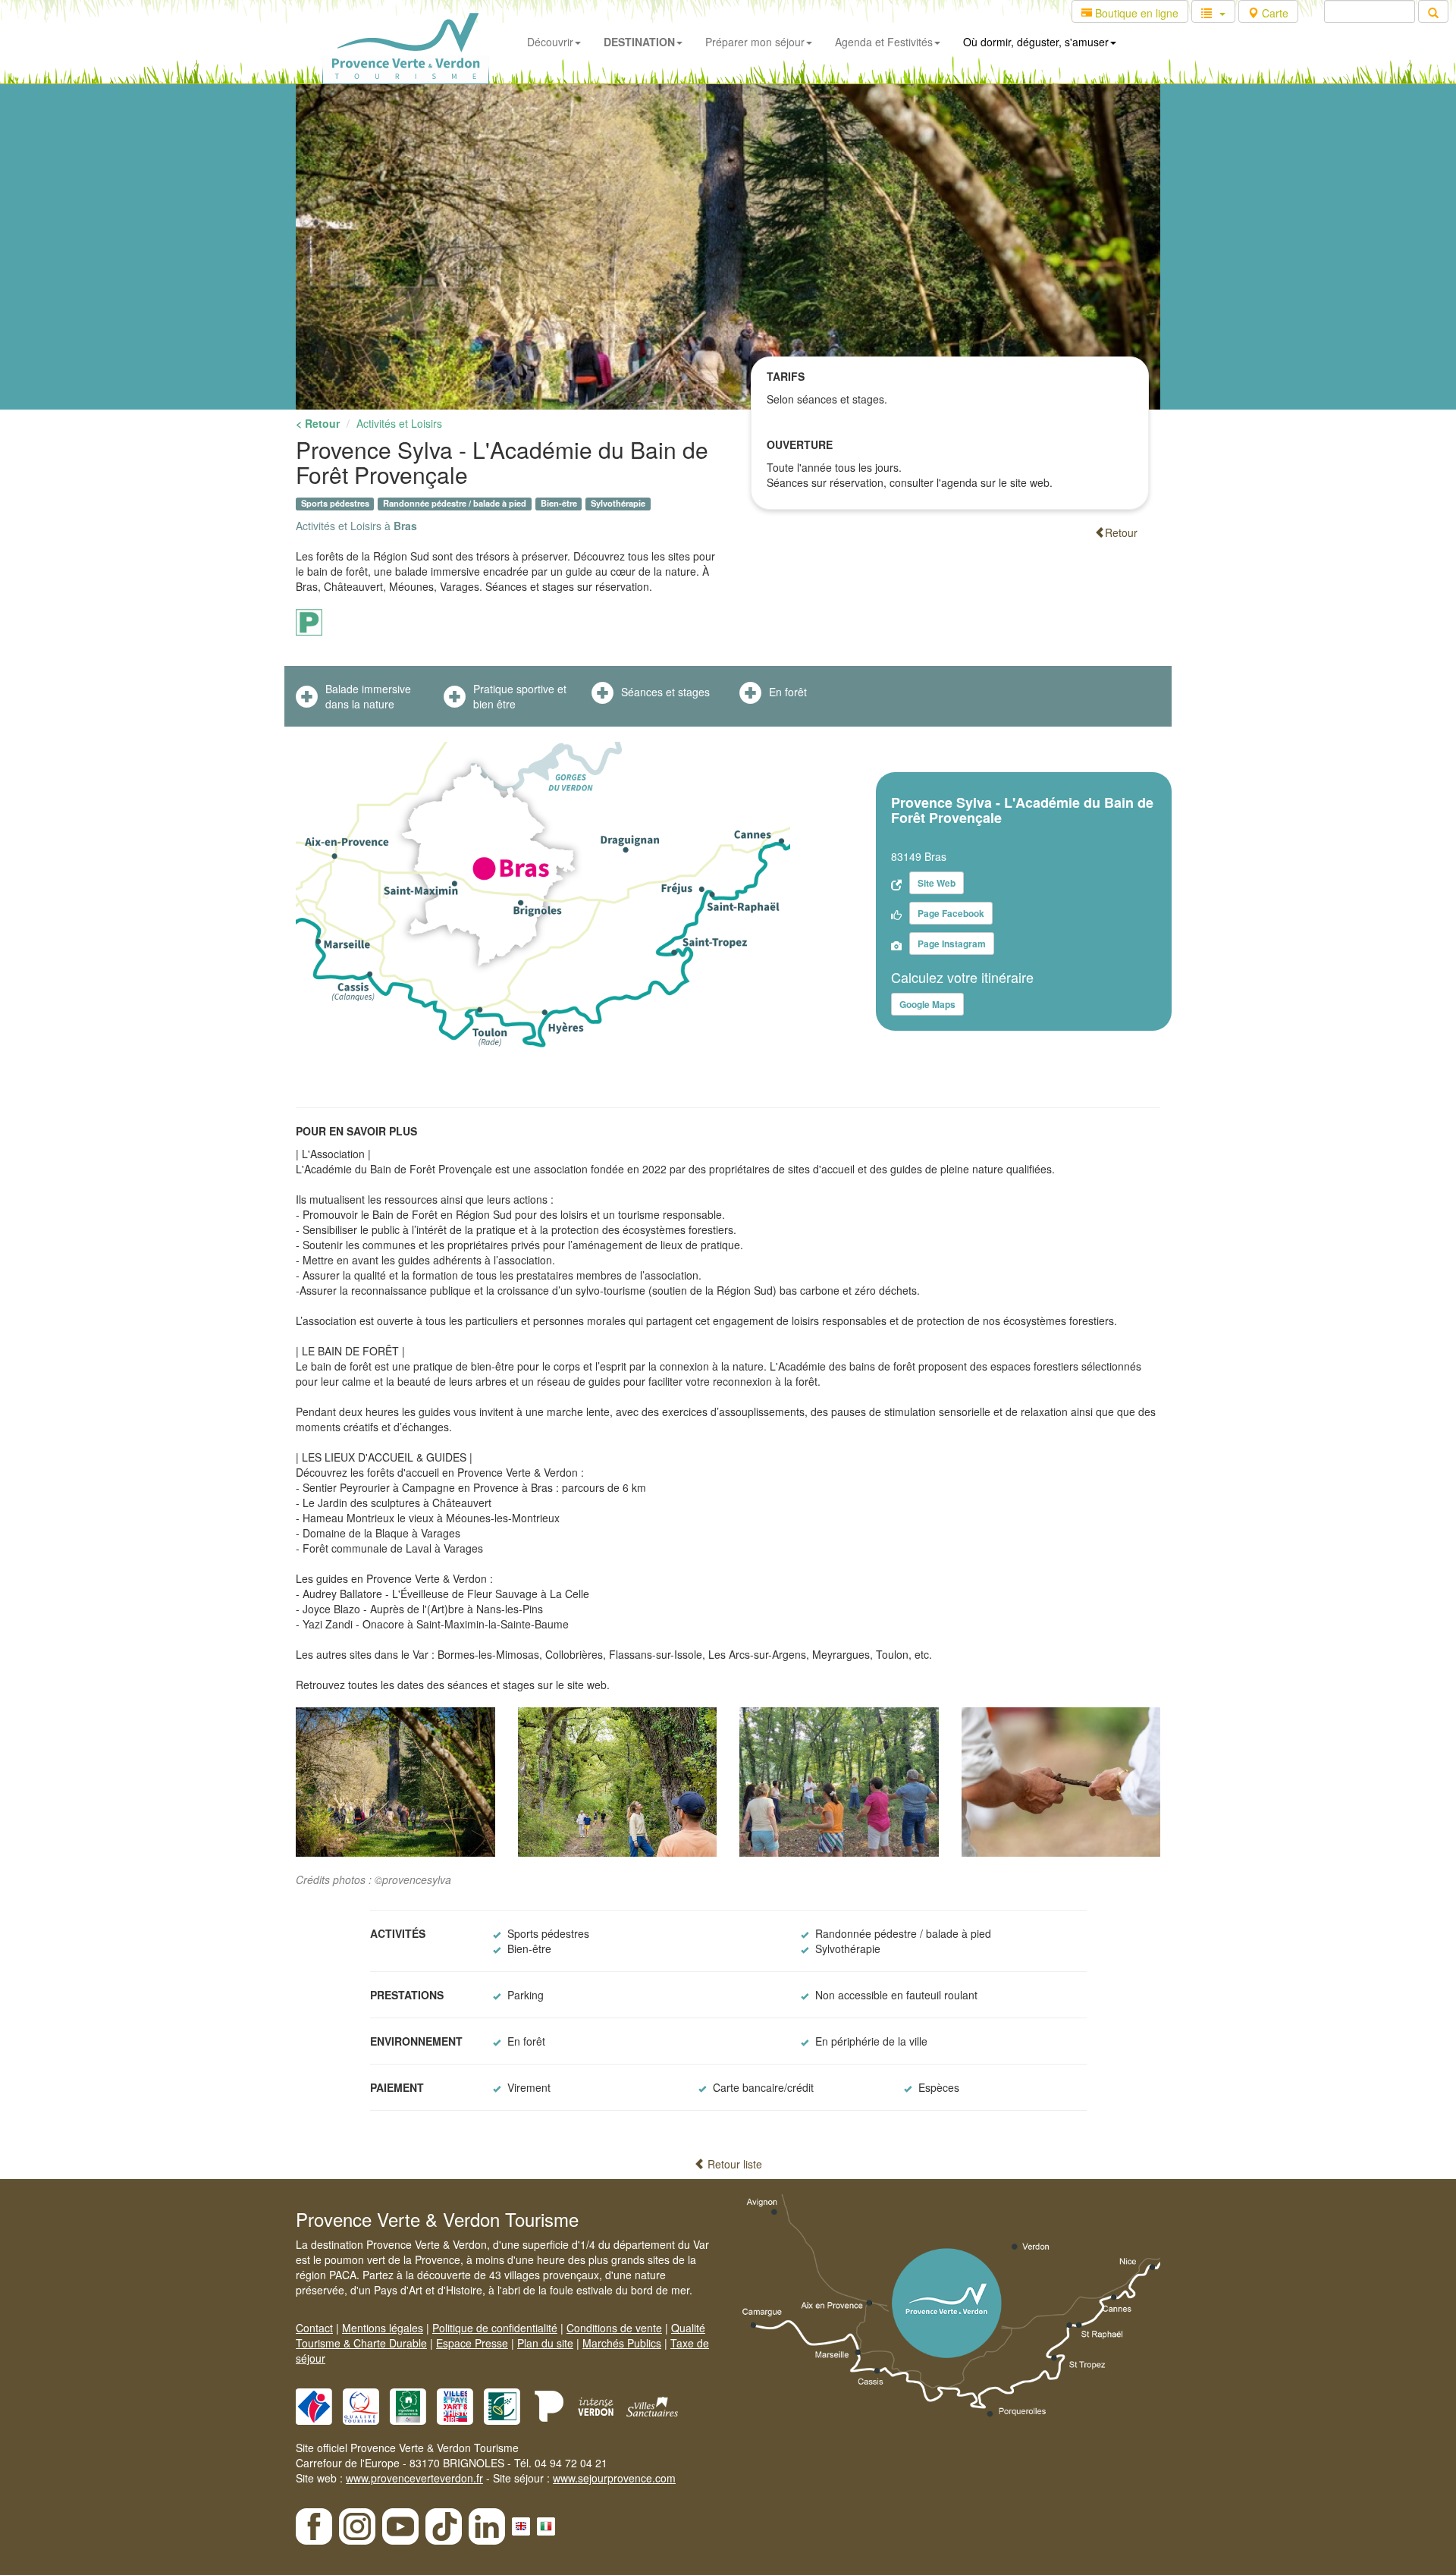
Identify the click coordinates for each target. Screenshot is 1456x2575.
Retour (1121, 532)
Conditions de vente (614, 2328)
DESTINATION (639, 42)
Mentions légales (383, 2328)
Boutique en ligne (1135, 13)
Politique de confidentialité (495, 2328)
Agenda (884, 42)
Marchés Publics (622, 2343)
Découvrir (550, 42)
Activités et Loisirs (399, 423)
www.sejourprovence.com (614, 2478)
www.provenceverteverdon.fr (414, 2478)
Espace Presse (472, 2343)
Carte (1274, 13)
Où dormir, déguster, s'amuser (1036, 42)
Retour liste (733, 2164)
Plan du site (545, 2343)
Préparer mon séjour (755, 42)
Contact (314, 2328)
